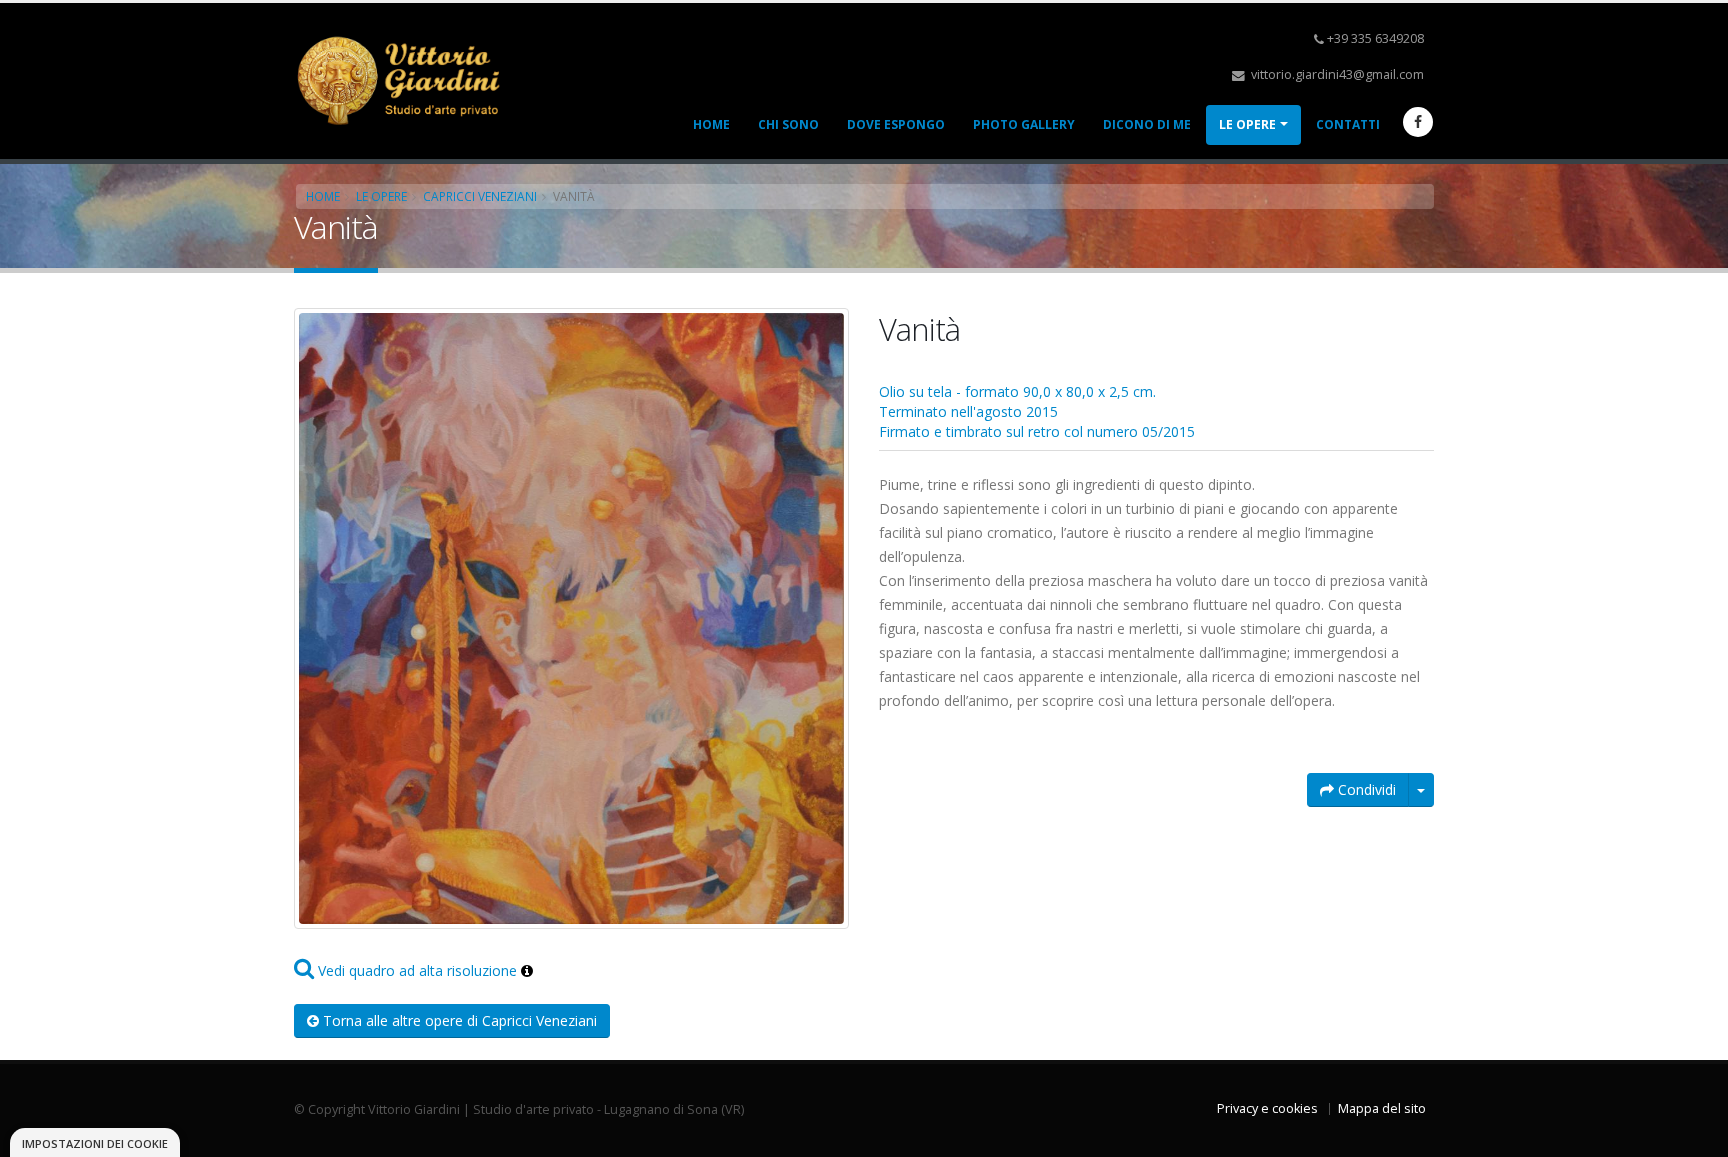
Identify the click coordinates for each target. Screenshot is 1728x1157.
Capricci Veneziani (480, 196)
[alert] (95, 1142)
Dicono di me (1147, 124)
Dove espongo (896, 124)
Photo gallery (1024, 124)
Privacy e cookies (1267, 1108)
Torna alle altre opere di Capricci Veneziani (458, 1020)
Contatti (1348, 124)
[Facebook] (1418, 122)
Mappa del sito (1382, 1108)
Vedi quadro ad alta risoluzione (415, 970)
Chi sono (788, 124)
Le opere (1247, 124)
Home (711, 124)
